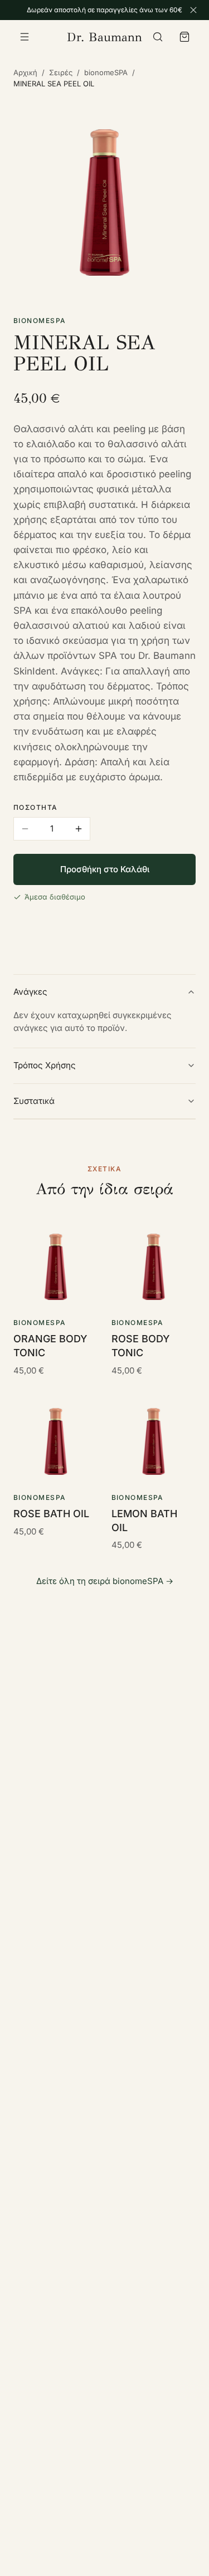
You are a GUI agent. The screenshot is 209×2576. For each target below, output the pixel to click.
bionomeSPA (106, 72)
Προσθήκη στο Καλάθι (105, 869)
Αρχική (25, 72)
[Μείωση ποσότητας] (25, 829)
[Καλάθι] (184, 37)
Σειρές (61, 72)
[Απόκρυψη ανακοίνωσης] (193, 10)
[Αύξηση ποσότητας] (79, 829)
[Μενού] (25, 37)
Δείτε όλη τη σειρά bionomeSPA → (105, 1581)
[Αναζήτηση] (158, 37)
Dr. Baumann (104, 37)
